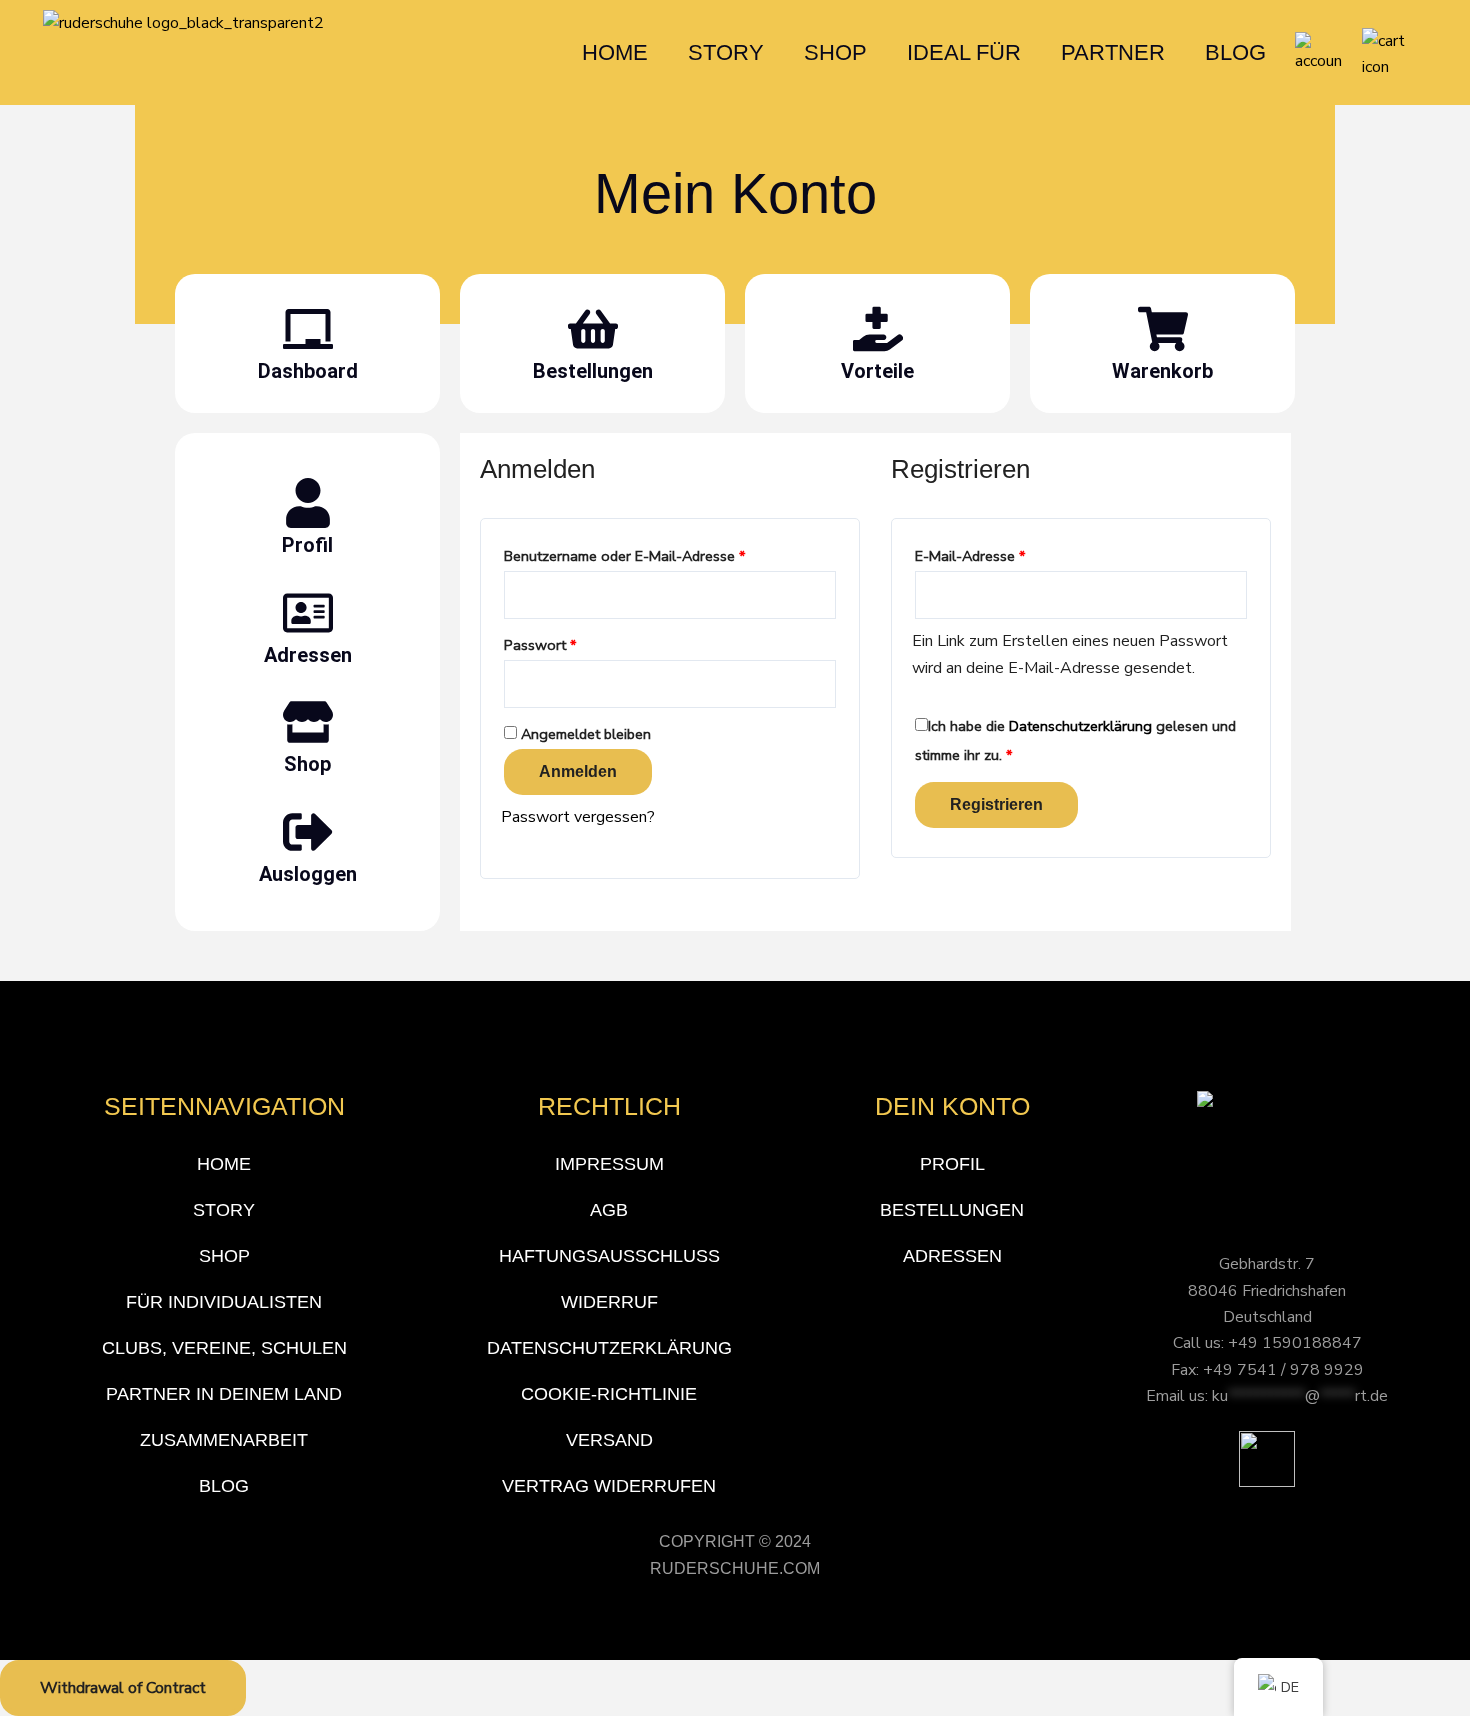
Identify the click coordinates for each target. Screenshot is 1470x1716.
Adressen (308, 655)
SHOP (835, 52)
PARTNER (1113, 52)
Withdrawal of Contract (123, 1688)
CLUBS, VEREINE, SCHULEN (224, 1348)
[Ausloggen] (308, 832)
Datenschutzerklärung (1080, 726)
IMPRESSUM (609, 1164)
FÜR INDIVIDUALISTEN (224, 1302)
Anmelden (578, 771)
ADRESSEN (952, 1256)
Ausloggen (308, 874)
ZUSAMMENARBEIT (224, 1440)
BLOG (1235, 52)
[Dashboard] (308, 329)
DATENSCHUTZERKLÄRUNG (609, 1348)
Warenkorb (1162, 371)
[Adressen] (308, 613)
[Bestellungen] (593, 329)
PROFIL (952, 1164)
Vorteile (877, 371)
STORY (726, 52)
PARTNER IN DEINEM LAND (224, 1394)
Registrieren (996, 804)
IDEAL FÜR (964, 52)
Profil (307, 545)
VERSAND (609, 1440)
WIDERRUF (609, 1302)
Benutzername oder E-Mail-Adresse (661, 554)
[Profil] (308, 503)
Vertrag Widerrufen (609, 1486)
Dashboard (308, 371)
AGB (609, 1210)
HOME (615, 52)
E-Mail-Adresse (1007, 554)
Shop (307, 764)
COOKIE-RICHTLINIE (609, 1394)
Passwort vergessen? (578, 817)
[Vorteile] (878, 329)
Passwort (577, 643)
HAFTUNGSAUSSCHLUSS (609, 1256)
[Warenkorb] (1163, 329)
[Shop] (308, 722)
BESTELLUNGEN (952, 1210)
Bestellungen (593, 371)
